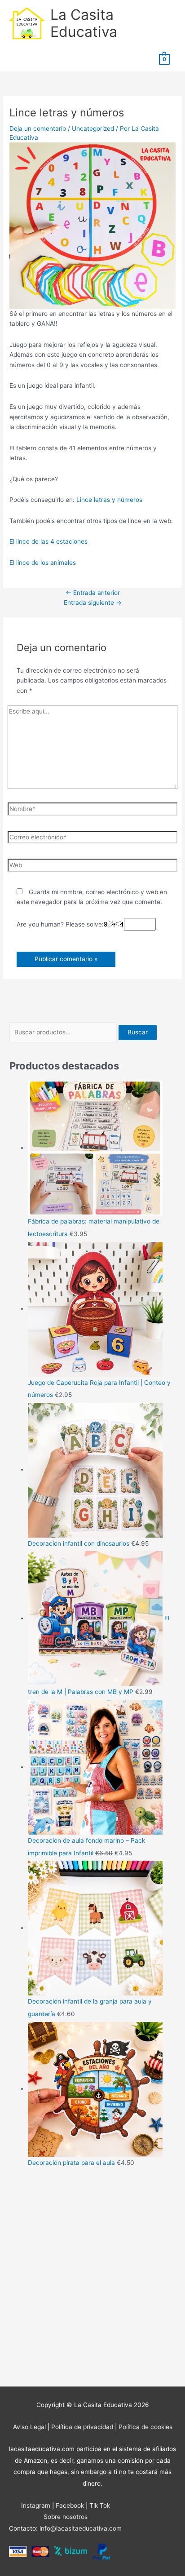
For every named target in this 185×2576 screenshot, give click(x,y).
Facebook (70, 2505)
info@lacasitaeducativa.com (81, 2528)
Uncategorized (93, 129)
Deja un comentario (38, 129)
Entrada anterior (93, 593)
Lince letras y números (109, 500)
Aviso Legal (29, 2427)
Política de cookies (145, 2427)
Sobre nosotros (66, 2517)
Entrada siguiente (93, 603)
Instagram (36, 2505)
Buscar (138, 1032)
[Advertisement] (92, 2279)
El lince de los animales (43, 563)
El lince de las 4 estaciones (48, 541)
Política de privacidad (82, 2427)
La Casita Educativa (84, 23)
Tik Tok (100, 2505)
